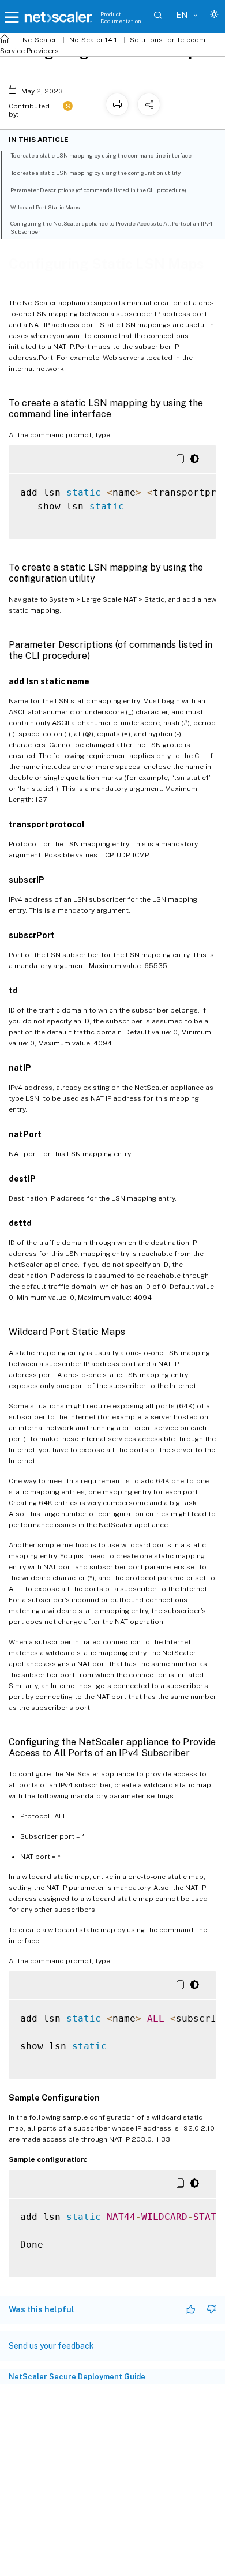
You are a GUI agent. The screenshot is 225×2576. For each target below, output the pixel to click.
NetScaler (40, 40)
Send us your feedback (51, 2346)
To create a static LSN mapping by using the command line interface (101, 155)
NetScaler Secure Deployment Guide (77, 2377)
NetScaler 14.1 (93, 40)
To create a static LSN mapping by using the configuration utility (95, 173)
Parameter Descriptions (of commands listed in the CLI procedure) (98, 190)
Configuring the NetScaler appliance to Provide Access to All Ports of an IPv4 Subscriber (111, 227)
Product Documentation (121, 17)
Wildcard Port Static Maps (45, 207)
